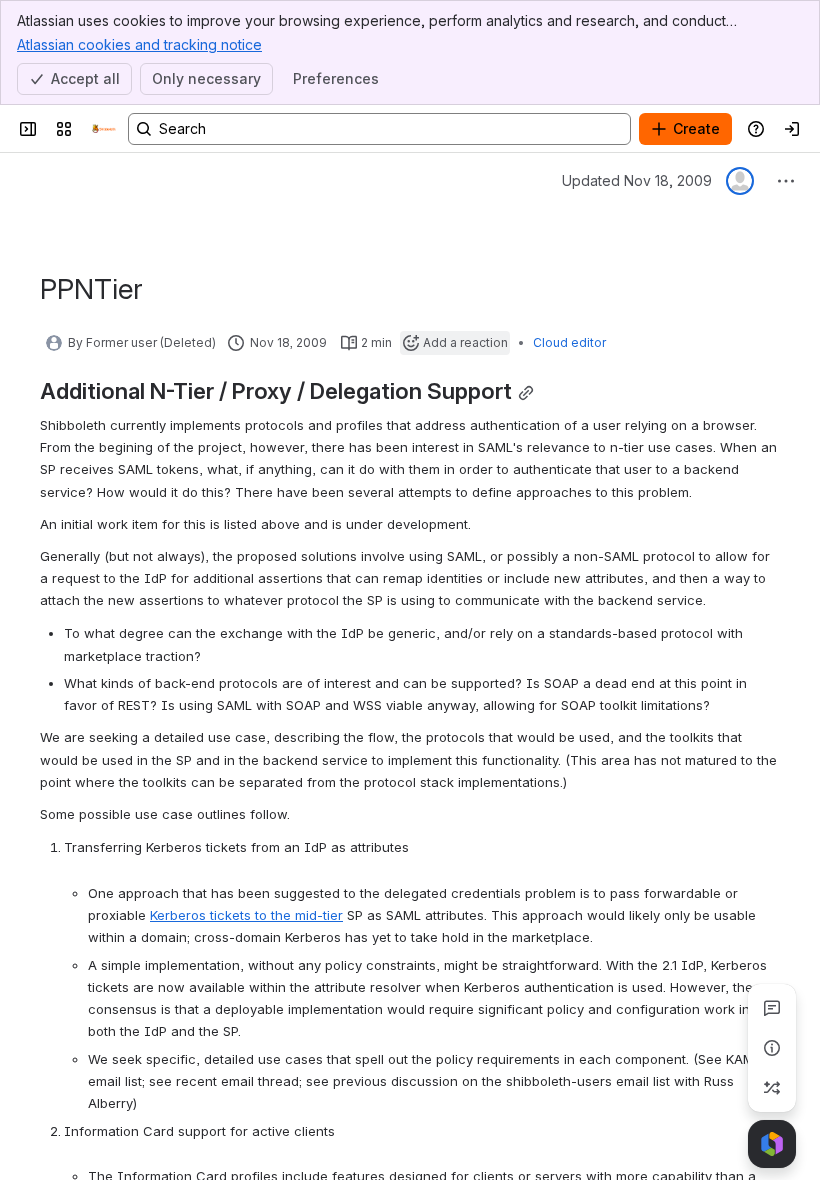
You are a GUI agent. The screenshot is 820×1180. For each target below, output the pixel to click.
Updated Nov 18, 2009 (637, 180)
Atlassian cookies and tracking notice (139, 44)
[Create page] (772, 1088)
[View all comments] (772, 1008)
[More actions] (786, 181)
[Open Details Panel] (772, 1048)
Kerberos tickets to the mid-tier (246, 915)
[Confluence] (104, 129)
